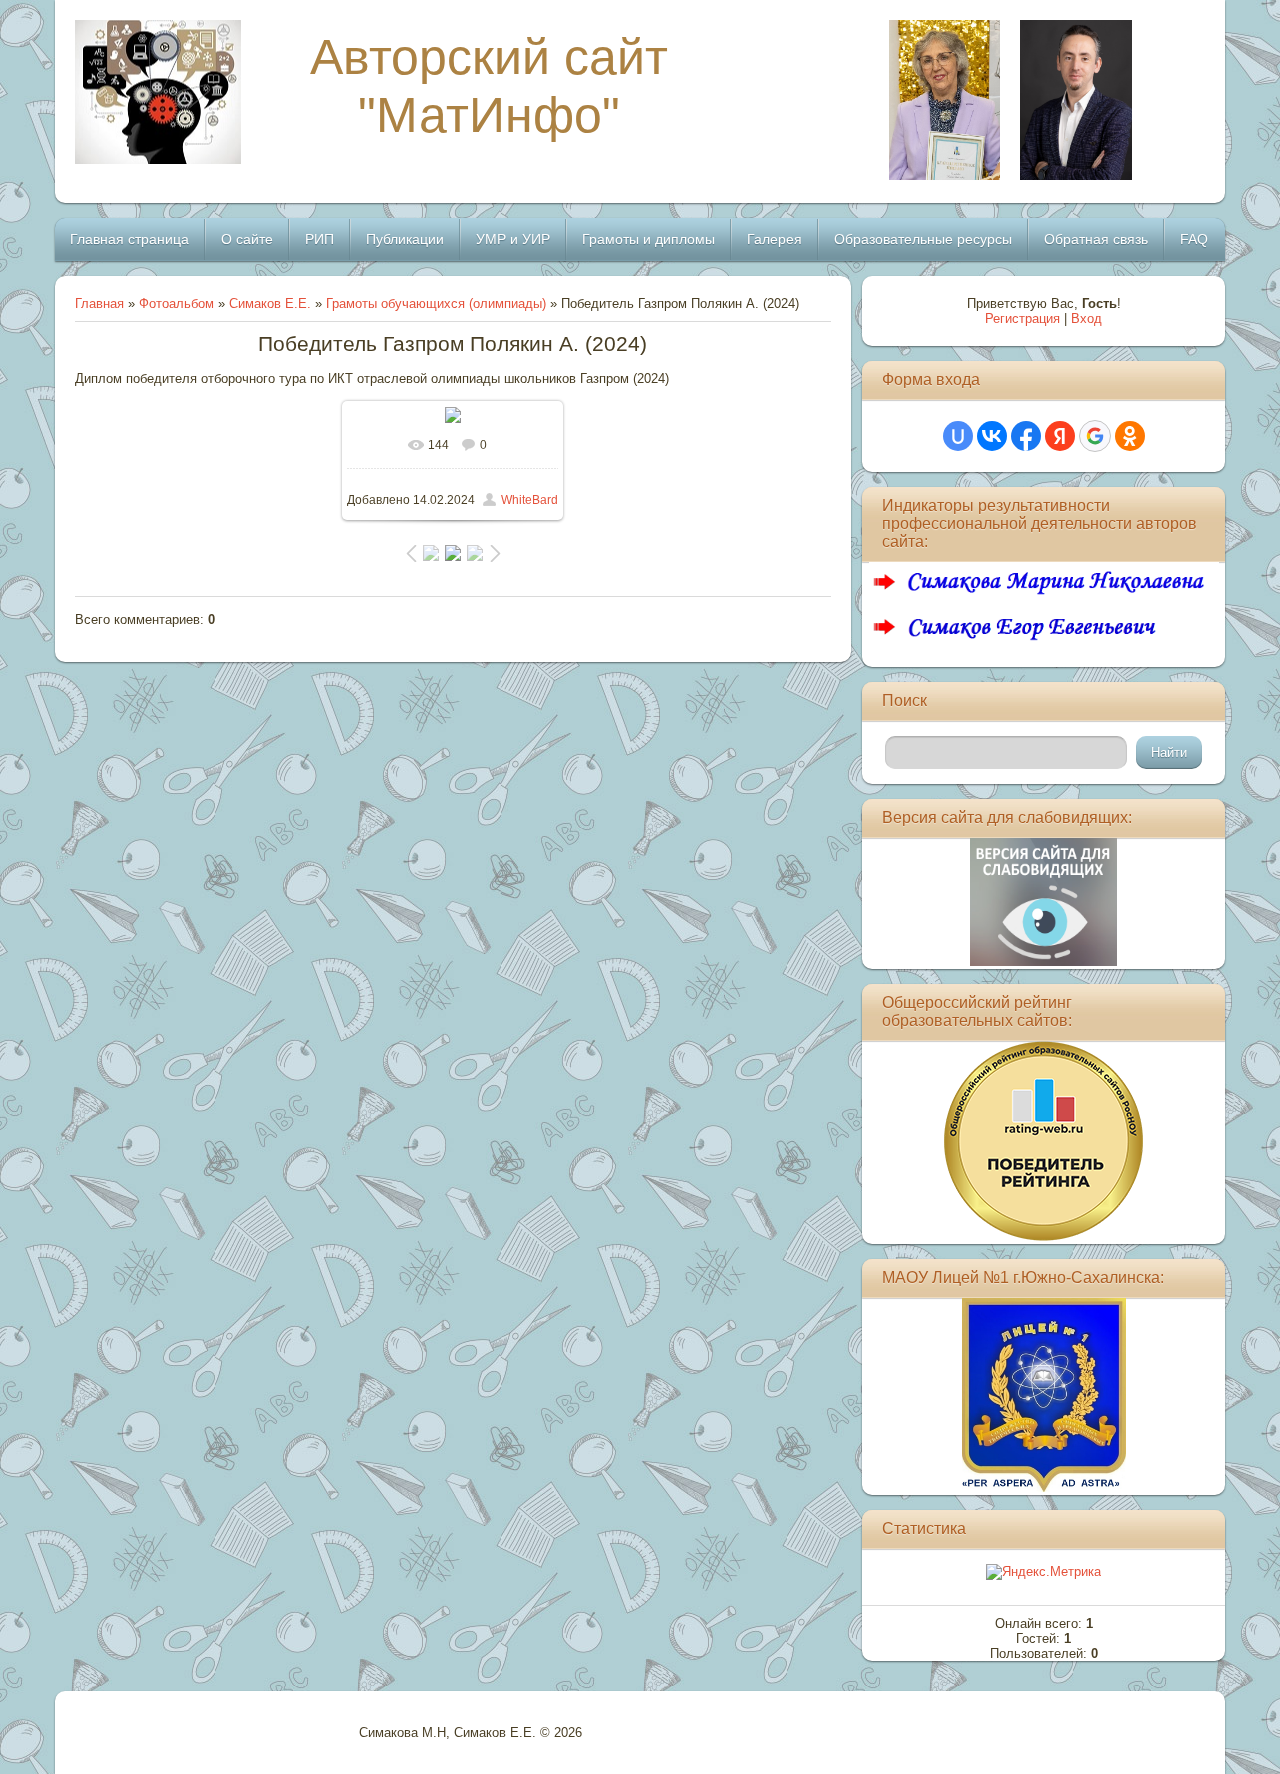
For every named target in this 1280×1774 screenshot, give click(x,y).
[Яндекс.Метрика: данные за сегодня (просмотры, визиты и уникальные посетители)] (1043, 1572)
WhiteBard (529, 500)
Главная (99, 303)
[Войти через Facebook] (1026, 436)
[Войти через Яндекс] (1060, 436)
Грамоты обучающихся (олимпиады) (436, 303)
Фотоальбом (176, 303)
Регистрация (1022, 318)
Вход (1086, 318)
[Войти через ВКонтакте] (992, 436)
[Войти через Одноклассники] (1130, 436)
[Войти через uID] (958, 436)
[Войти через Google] (1095, 436)
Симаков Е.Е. (270, 303)
